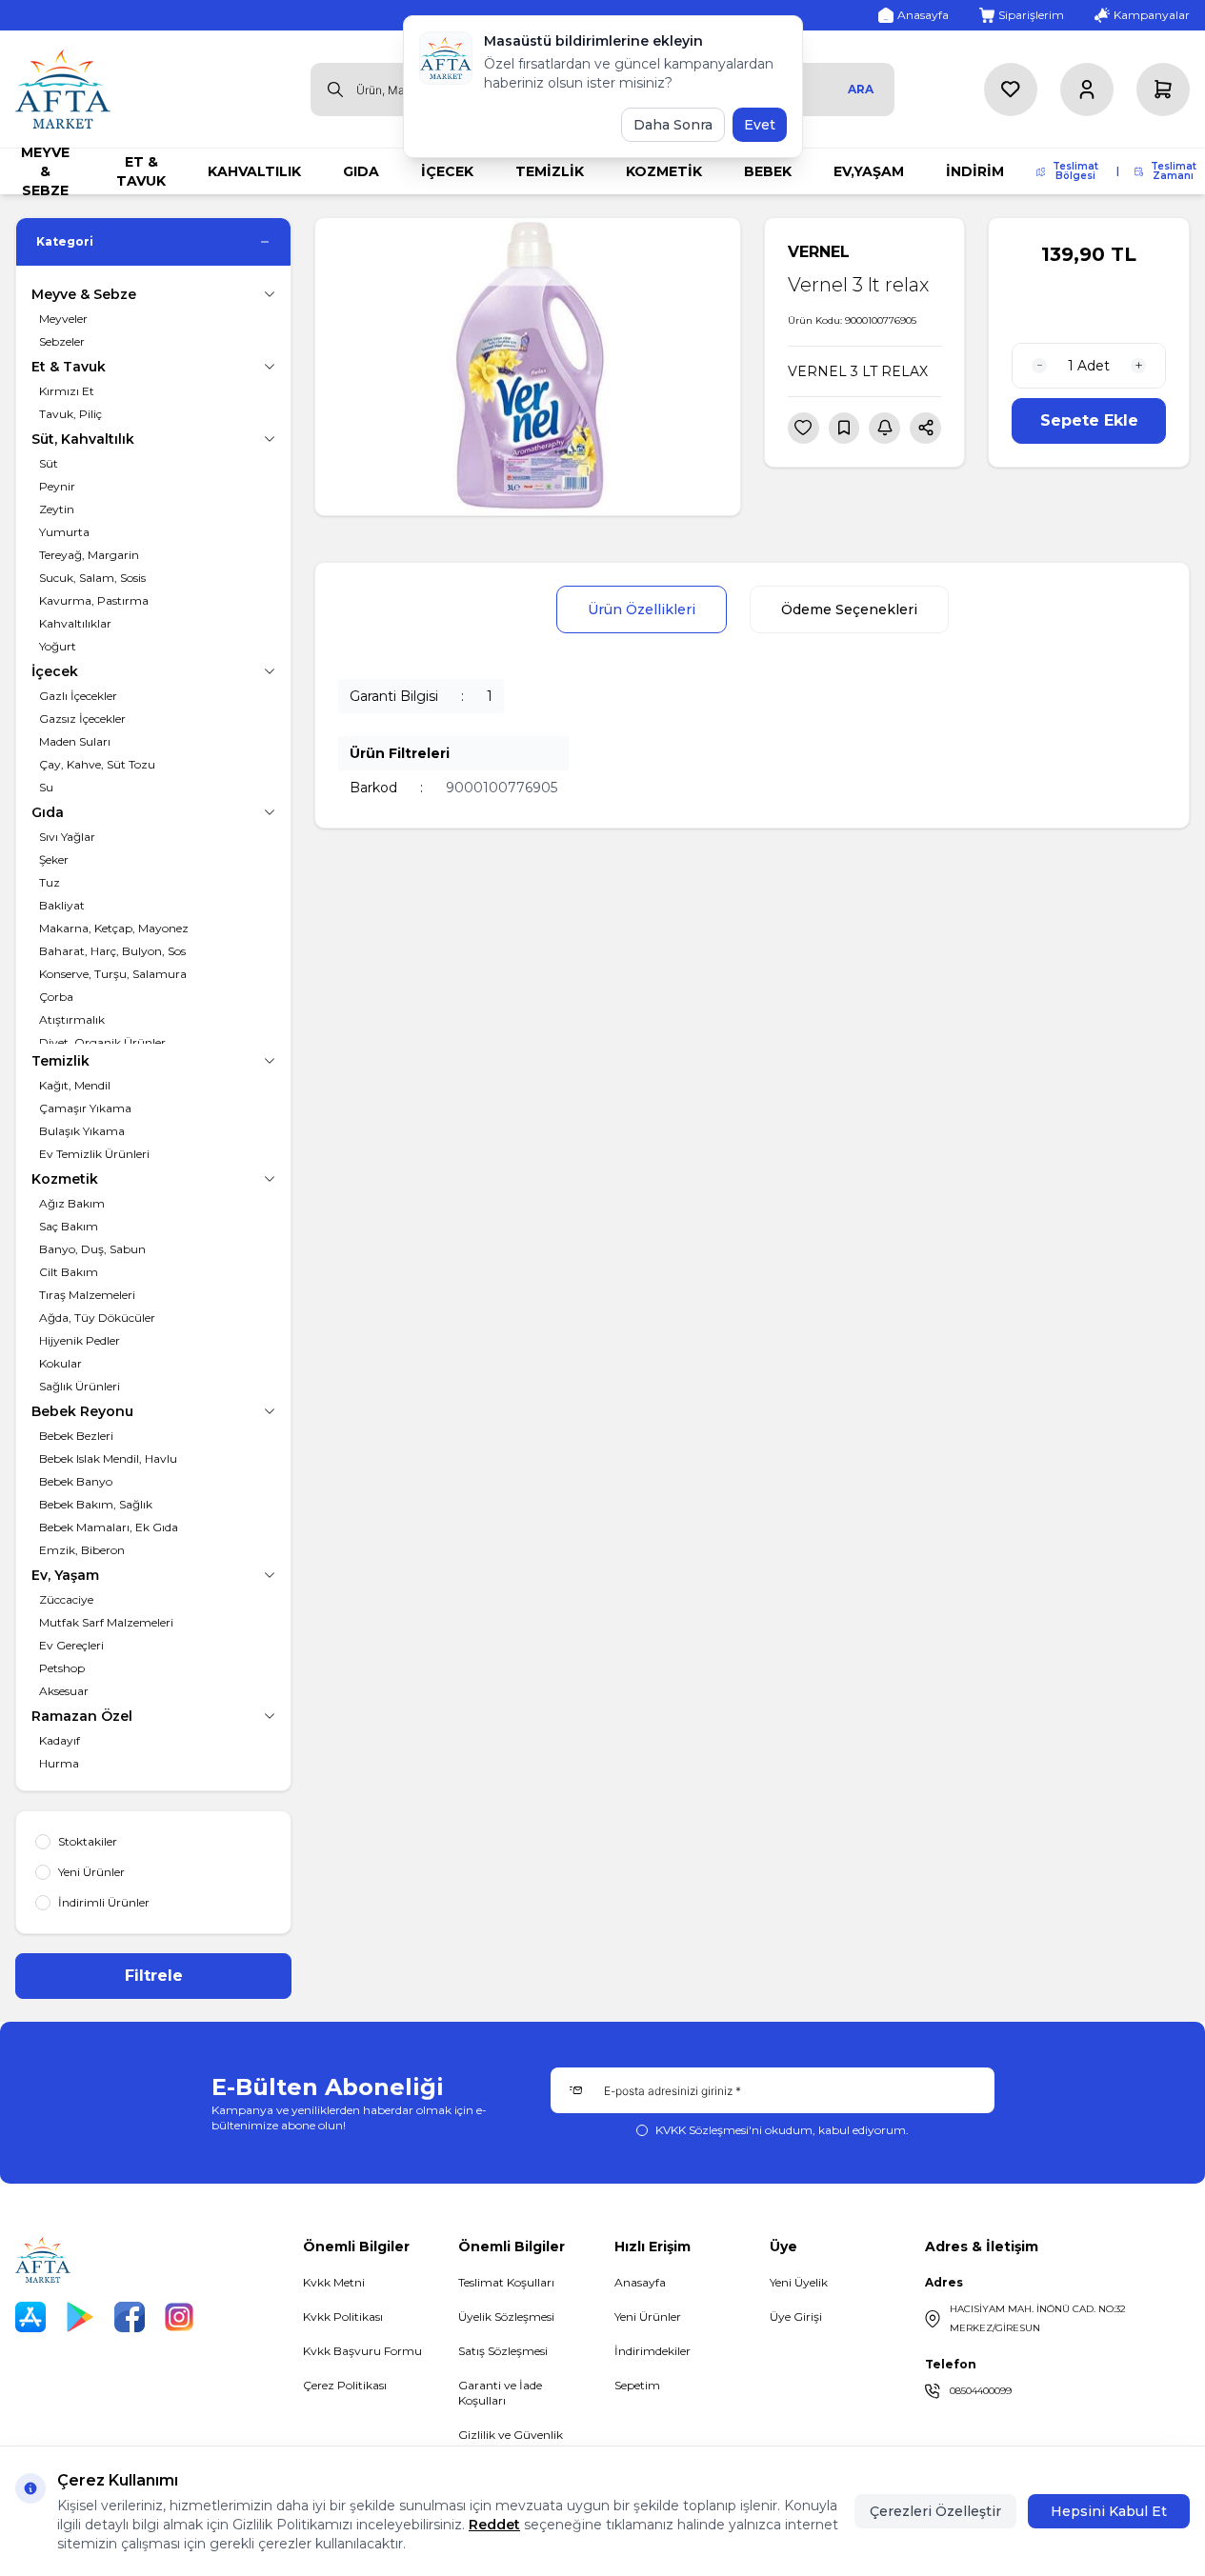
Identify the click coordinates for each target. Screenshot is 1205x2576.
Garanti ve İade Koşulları (500, 2393)
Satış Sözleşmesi (503, 2351)
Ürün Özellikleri (642, 609)
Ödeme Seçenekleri (849, 609)
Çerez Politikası (345, 2385)
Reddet (494, 2525)
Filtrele (154, 1976)
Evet (760, 125)
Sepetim (637, 2385)
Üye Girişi (796, 2316)
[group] (527, 367)
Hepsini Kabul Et (1109, 2511)
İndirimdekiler (653, 2351)
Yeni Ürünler (648, 2316)
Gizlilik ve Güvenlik (511, 2435)
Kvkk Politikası (343, 2316)
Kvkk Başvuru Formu (362, 2351)
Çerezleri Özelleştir (935, 2511)
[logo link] (63, 89)
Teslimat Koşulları (506, 2282)
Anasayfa (640, 2282)
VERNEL (819, 252)
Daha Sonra (673, 125)
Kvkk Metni (334, 2282)
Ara (861, 89)
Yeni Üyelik (799, 2282)
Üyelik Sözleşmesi (506, 2316)
